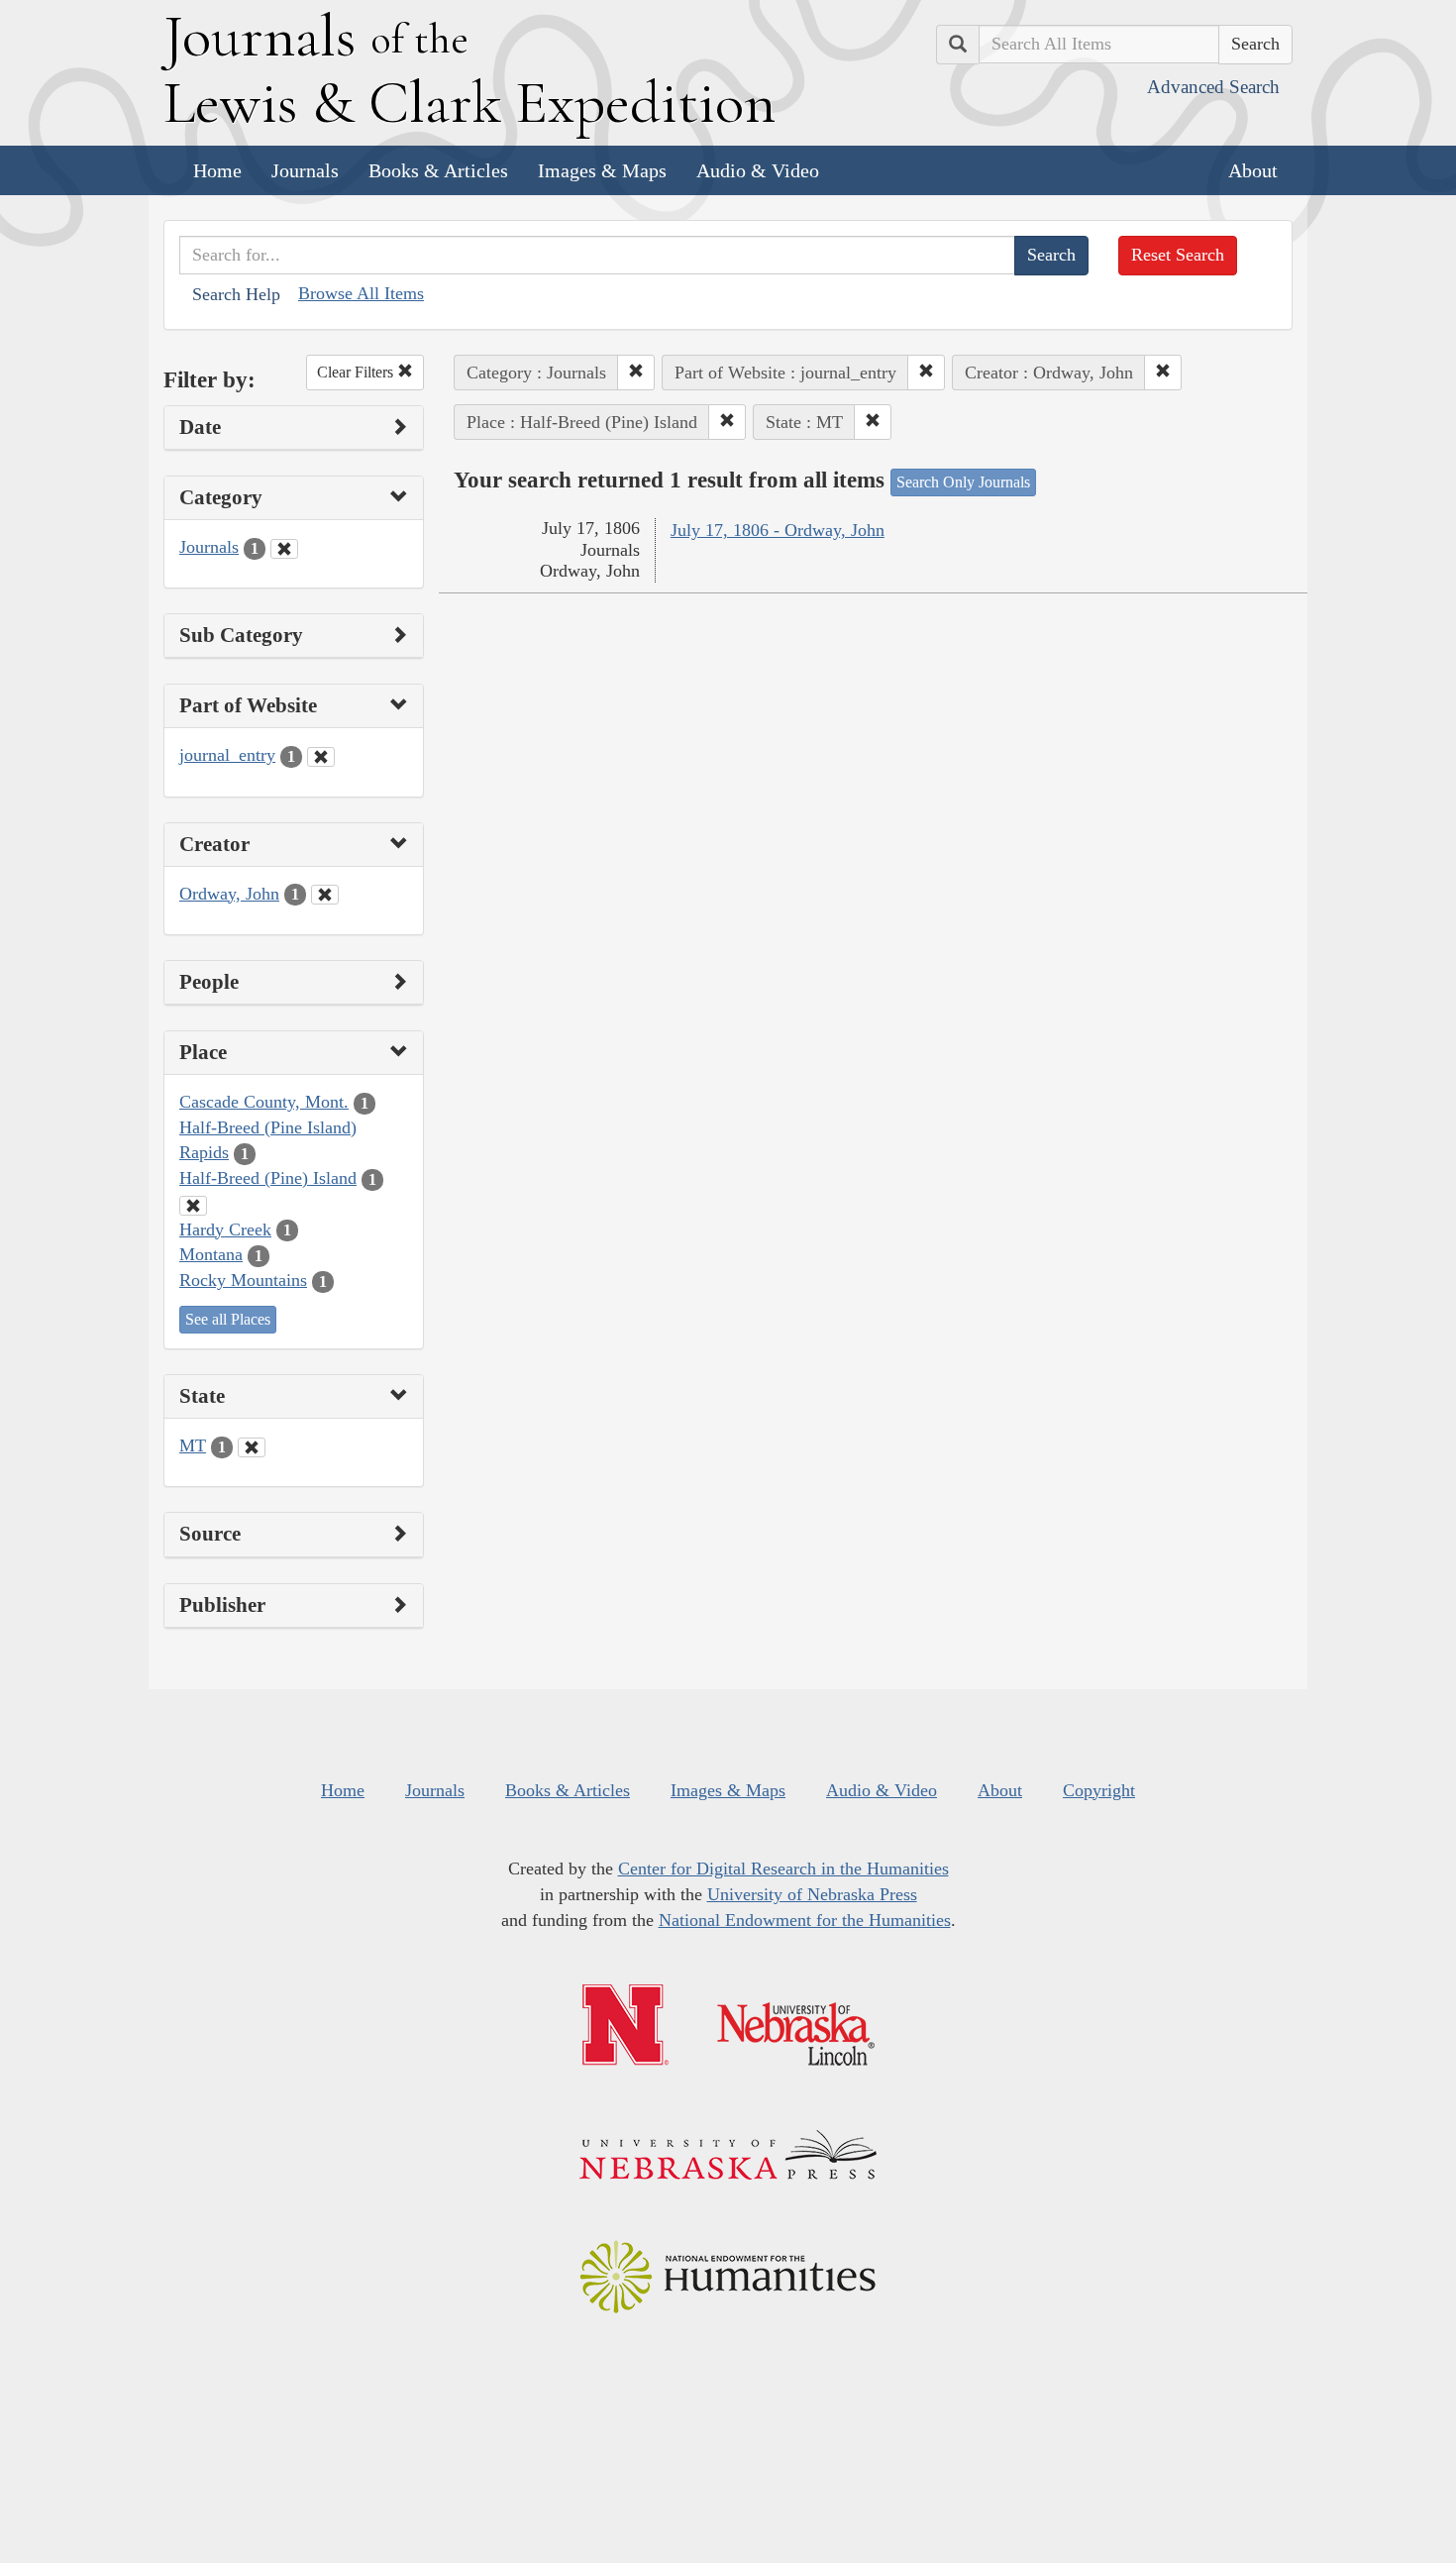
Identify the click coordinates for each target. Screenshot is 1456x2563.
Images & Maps (602, 170)
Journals (305, 170)
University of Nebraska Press (812, 1894)
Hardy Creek (225, 1229)
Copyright (1099, 1790)
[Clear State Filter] (252, 1447)
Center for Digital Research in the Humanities (783, 1869)
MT (193, 1445)
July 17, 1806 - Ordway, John (778, 530)
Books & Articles (438, 170)
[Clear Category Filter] (284, 549)
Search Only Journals (963, 482)
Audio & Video (758, 170)
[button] (636, 373)
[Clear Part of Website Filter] (321, 757)
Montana (211, 1254)
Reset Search (1178, 255)
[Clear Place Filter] (193, 1206)
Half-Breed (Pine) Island (268, 1178)
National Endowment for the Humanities (805, 1920)
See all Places (228, 1319)
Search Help (236, 294)
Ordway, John (229, 894)
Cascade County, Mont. (264, 1102)
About (1253, 170)
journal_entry (227, 755)
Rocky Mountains (243, 1280)
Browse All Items (361, 293)
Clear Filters (357, 372)
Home (217, 170)
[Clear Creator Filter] (325, 895)
